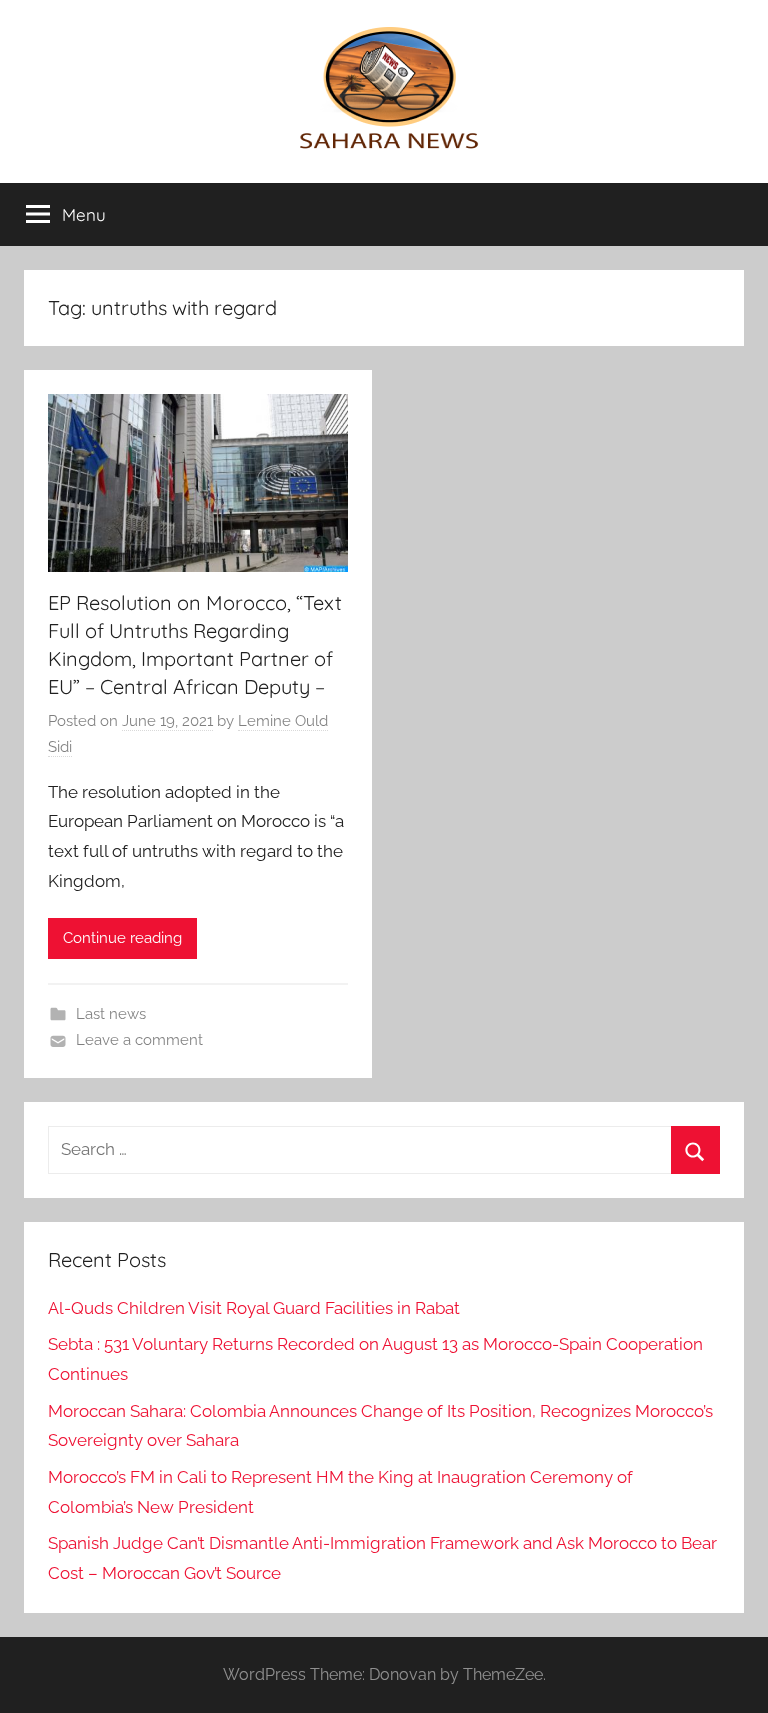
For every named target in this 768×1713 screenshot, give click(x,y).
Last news (111, 1014)
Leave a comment (139, 1040)
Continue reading (122, 938)
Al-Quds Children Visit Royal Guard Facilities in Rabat (254, 1308)
